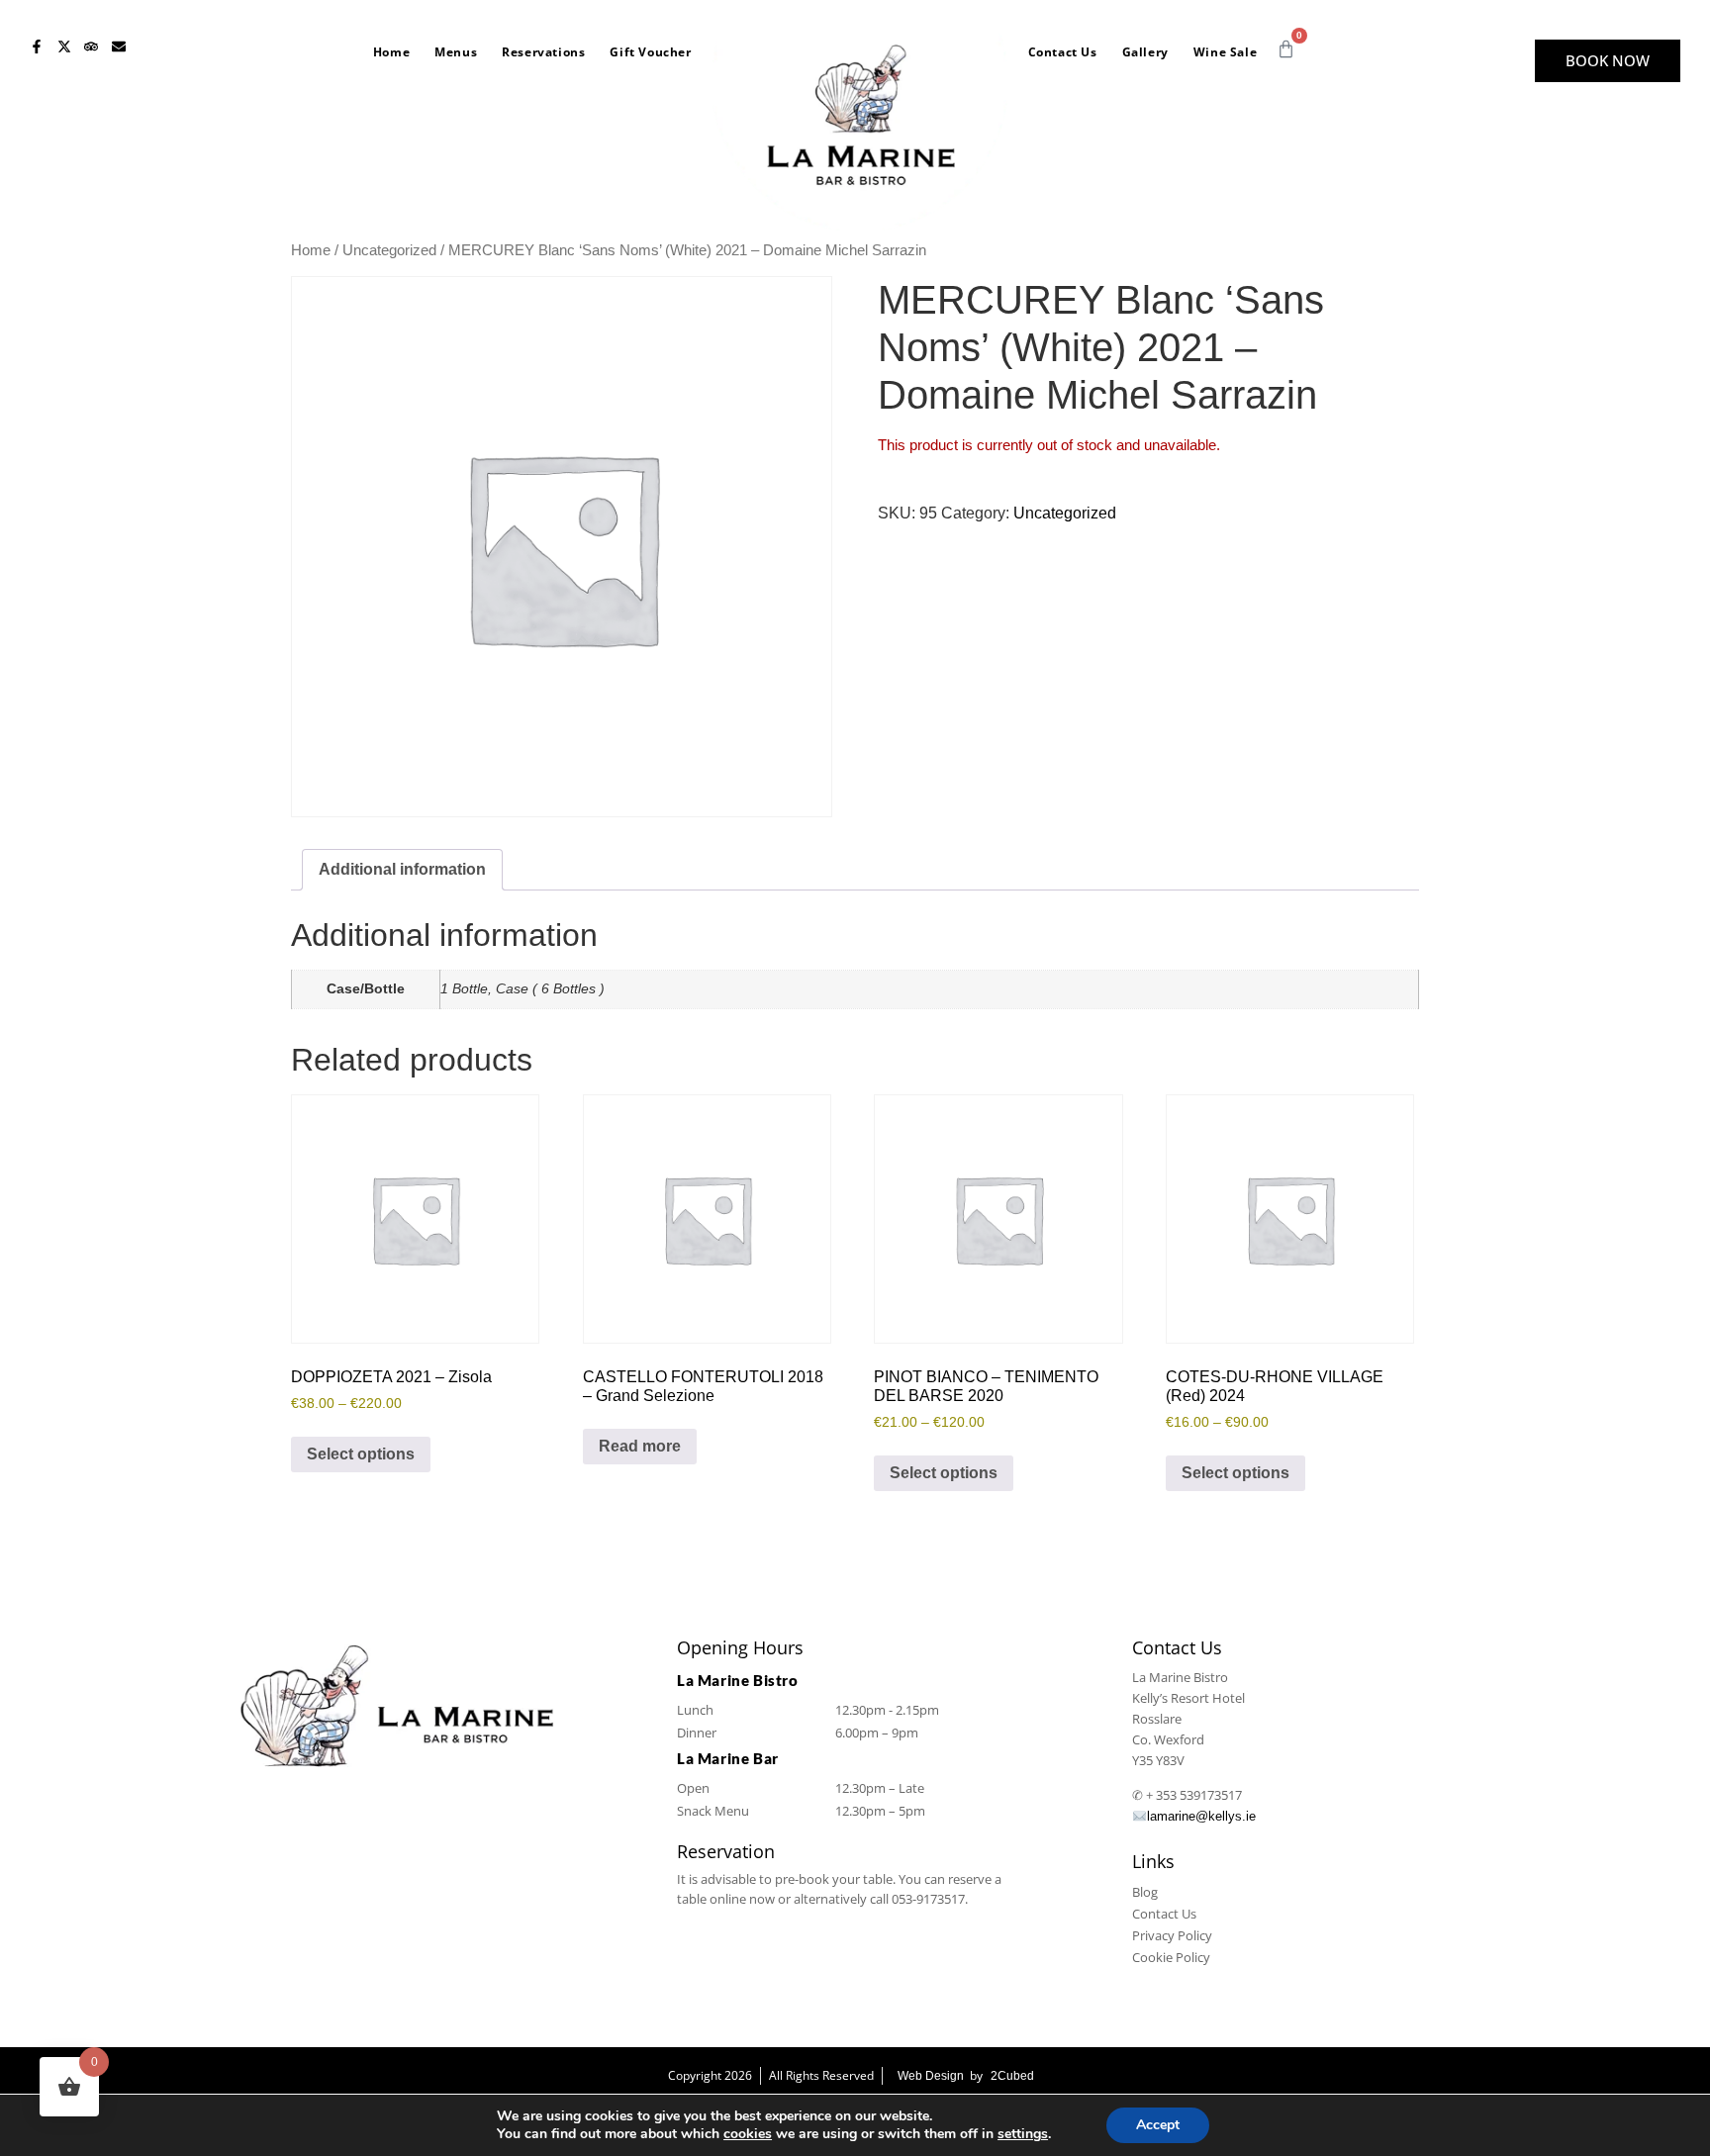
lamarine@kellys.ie (1201, 1816)
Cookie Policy (1171, 1957)
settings (1023, 2134)
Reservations (543, 52)
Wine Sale (1225, 52)
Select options (361, 1454)
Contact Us (1063, 52)
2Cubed (1012, 2076)
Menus (456, 52)
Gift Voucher (650, 52)
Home (391, 52)
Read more (640, 1446)
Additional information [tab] (402, 869)
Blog (1145, 1892)
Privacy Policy (1172, 1935)
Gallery (1145, 52)
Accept (1158, 2125)
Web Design (931, 2076)
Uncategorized (389, 250)
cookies (748, 2134)
